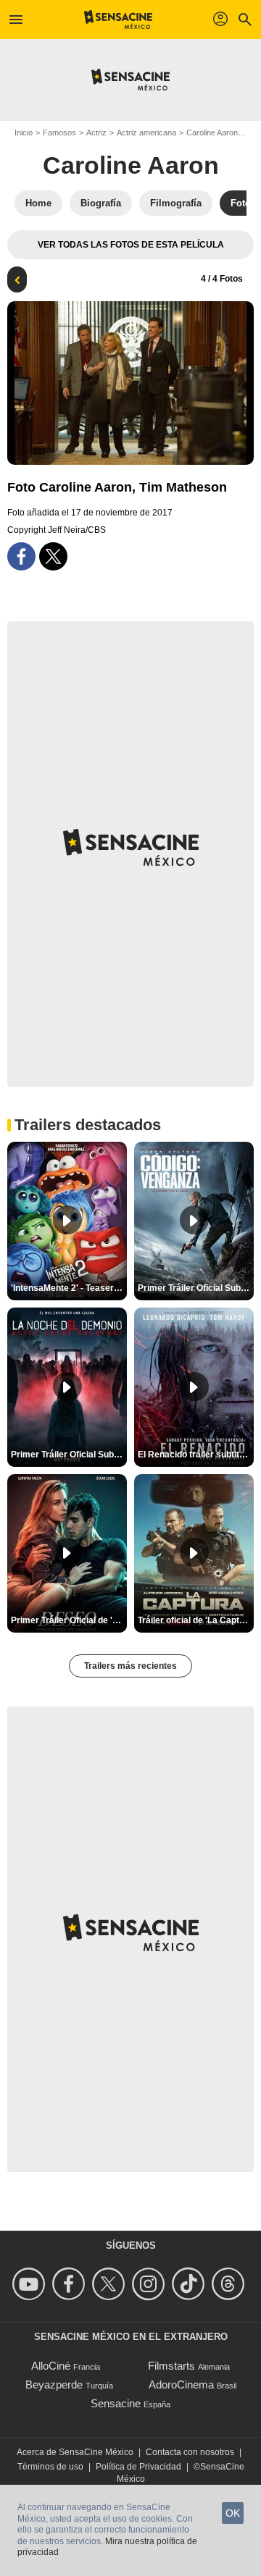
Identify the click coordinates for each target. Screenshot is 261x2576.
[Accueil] (119, 20)
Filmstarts (171, 2366)
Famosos (59, 132)
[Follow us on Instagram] (150, 2284)
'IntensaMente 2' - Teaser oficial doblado (69, 1288)
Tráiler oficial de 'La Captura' (196, 1620)
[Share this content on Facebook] (21, 556)
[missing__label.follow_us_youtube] (31, 2284)
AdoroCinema (181, 2385)
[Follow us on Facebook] (71, 2284)
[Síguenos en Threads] (230, 2284)
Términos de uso (50, 2467)
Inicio (24, 132)
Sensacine (116, 2403)
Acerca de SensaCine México (75, 2452)
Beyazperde (54, 2385)
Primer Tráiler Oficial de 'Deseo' (69, 1620)
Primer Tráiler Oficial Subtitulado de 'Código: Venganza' (196, 1288)
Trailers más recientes (130, 1666)
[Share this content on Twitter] (53, 556)
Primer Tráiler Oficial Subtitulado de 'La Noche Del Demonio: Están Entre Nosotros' (69, 1455)
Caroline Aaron (212, 132)
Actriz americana (146, 132)
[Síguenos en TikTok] (190, 2284)
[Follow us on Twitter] (111, 2284)
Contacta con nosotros (190, 2452)
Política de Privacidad (138, 2467)
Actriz (96, 132)
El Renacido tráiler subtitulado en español (196, 1455)
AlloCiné (51, 2366)
